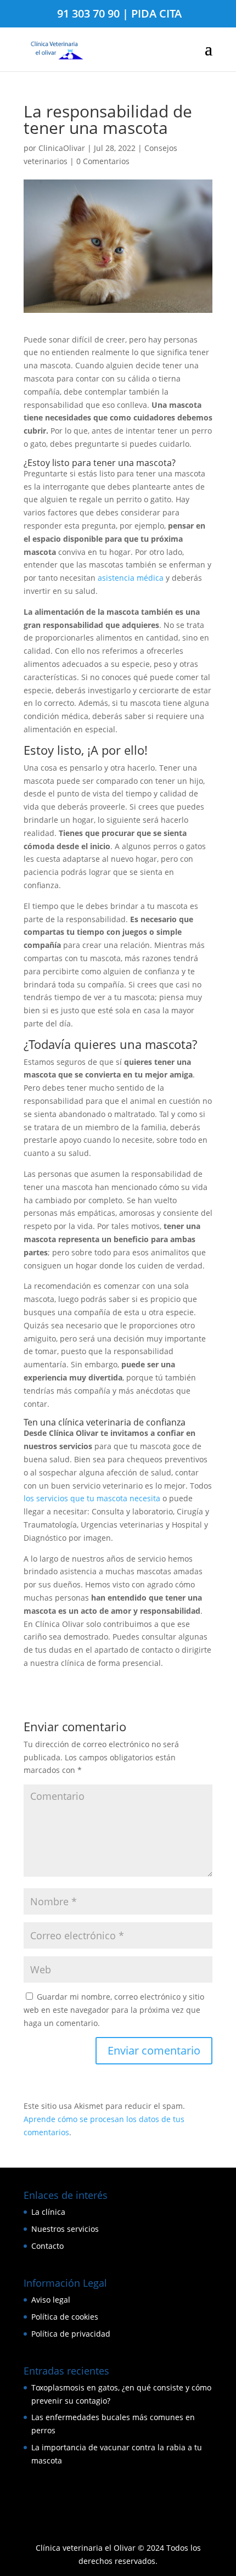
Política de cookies (65, 2317)
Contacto (47, 2246)
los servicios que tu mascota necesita (92, 1498)
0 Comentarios (103, 161)
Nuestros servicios (65, 2229)
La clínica (48, 2212)
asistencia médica (131, 578)
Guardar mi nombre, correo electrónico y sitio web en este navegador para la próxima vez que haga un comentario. (114, 2010)
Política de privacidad (71, 2334)
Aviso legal (51, 2300)
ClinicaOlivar (62, 148)
